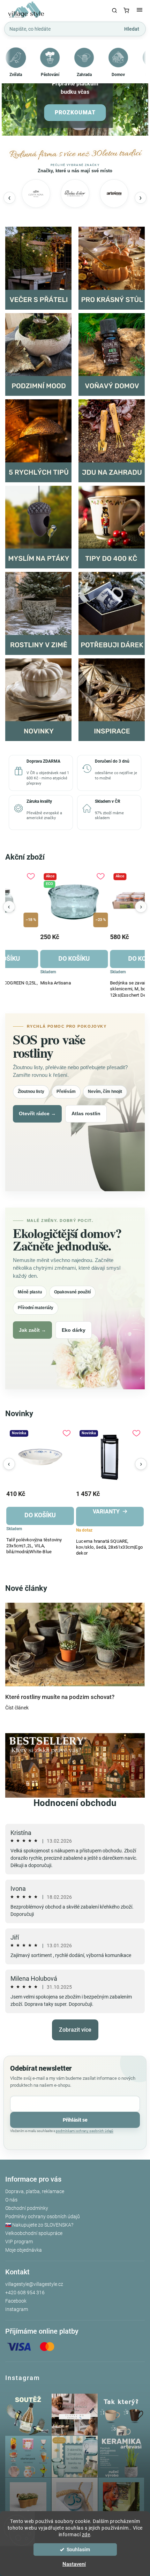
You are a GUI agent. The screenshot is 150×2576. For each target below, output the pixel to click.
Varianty (62, 1512)
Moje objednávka (24, 2250)
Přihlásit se (75, 2120)
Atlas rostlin (86, 1113)
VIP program (19, 2242)
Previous (9, 907)
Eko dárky (74, 1330)
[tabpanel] (40, 936)
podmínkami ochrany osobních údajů (85, 2131)
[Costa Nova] (36, 194)
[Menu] (140, 10)
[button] (8, 90)
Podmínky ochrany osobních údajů (43, 2216)
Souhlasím (78, 2549)
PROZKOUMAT (75, 112)
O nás (11, 2200)
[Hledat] (114, 10)
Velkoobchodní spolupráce (34, 2233)
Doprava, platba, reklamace (35, 2191)
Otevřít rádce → (37, 1113)
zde (86, 2535)
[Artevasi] (114, 194)
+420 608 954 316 (25, 2292)
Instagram (17, 2309)
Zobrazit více (75, 2030)
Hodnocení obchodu (75, 1803)
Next (141, 907)
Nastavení (74, 2564)
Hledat (132, 29)
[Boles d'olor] (75, 194)
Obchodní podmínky (27, 2208)
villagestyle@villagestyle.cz (34, 2284)
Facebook (16, 2301)
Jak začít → (32, 1330)
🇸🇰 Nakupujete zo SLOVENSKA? (39, 2225)
